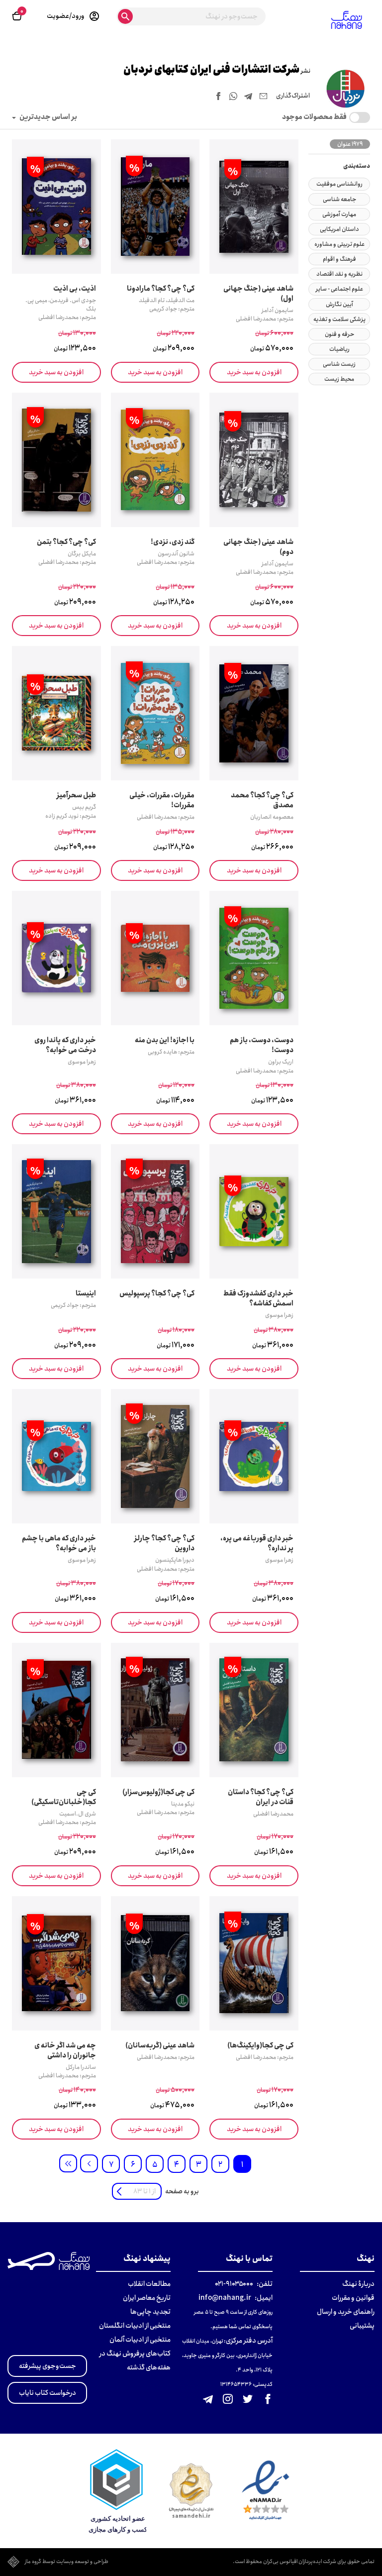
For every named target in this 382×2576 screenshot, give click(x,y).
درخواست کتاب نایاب (48, 2393)
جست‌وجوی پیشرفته (48, 2366)
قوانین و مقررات (353, 2298)
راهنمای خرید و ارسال (346, 2312)
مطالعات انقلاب (149, 2284)
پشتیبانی (362, 2326)
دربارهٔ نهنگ (358, 2284)
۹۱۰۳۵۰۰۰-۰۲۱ (234, 2284)
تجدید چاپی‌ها (150, 2312)
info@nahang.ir (225, 2298)
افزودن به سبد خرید (254, 372)
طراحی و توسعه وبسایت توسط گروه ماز (67, 2562)
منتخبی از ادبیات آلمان (140, 2340)
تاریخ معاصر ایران (147, 2298)
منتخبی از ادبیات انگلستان (135, 2326)
